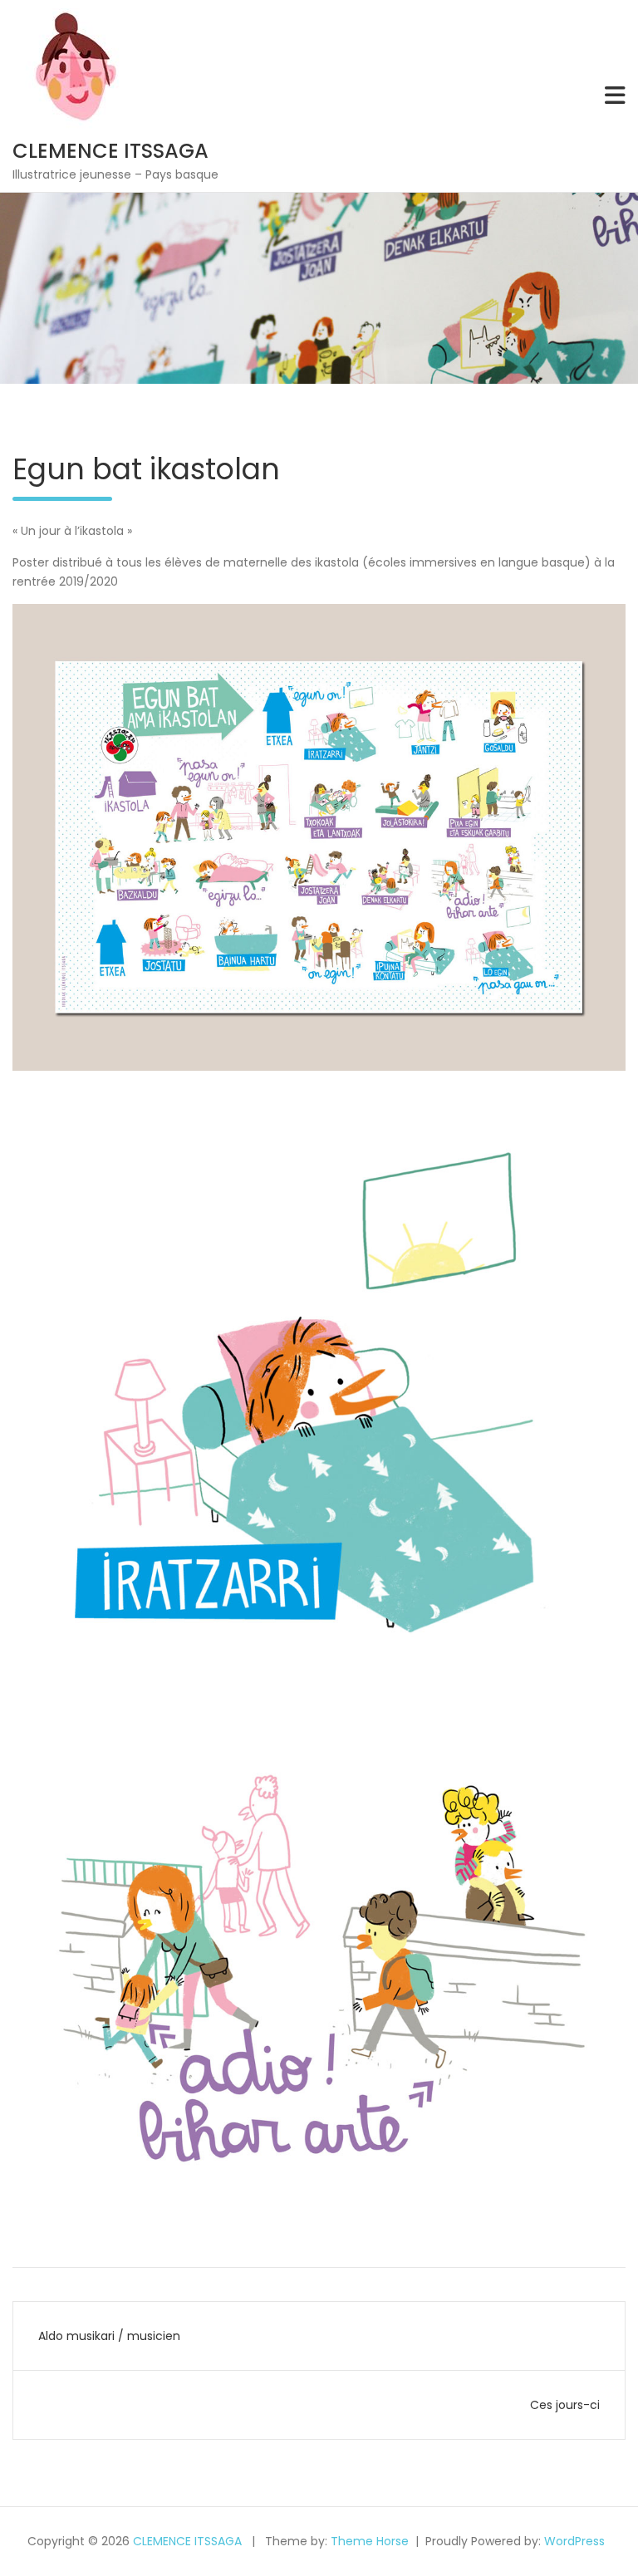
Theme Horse (370, 2541)
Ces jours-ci (565, 2405)
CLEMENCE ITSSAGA (110, 151)
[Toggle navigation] (615, 96)
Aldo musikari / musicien (109, 2336)
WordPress (574, 2541)
